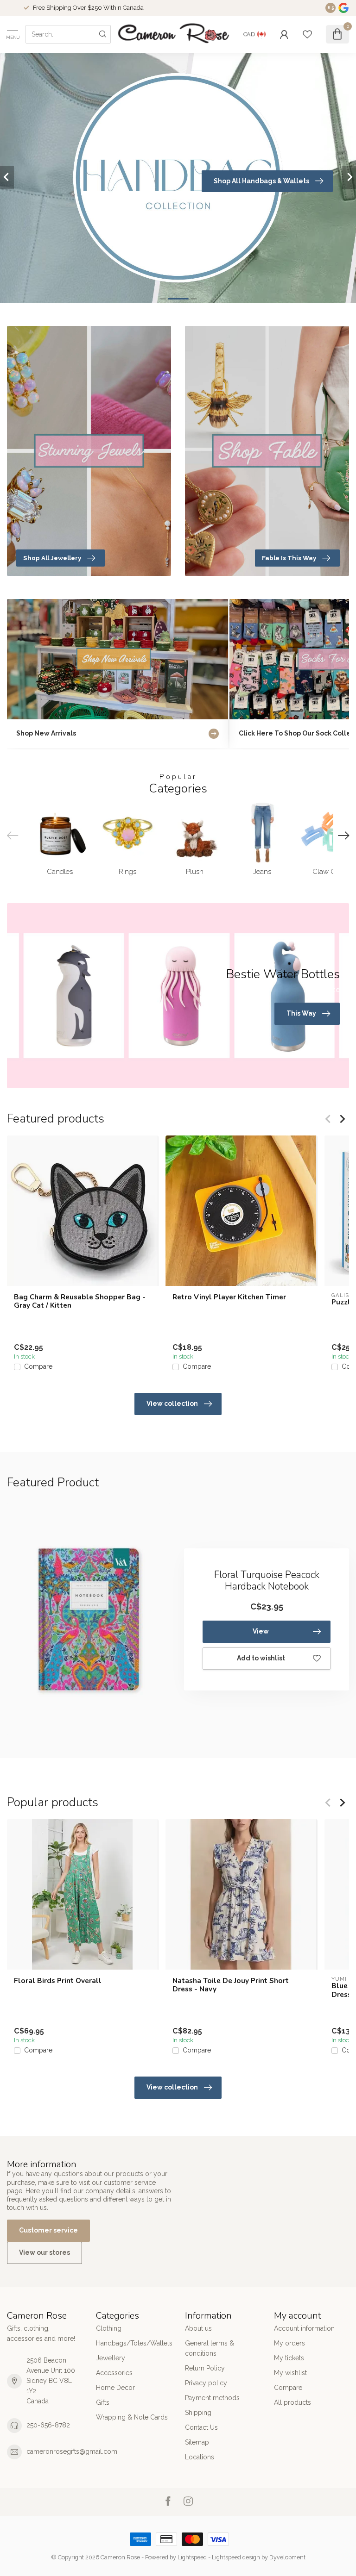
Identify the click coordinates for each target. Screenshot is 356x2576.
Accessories (114, 2373)
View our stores (44, 2252)
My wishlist (290, 2373)
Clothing (109, 2328)
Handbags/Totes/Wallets (133, 2343)
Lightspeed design (236, 2557)
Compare (38, 1367)
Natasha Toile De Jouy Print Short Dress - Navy (231, 1985)
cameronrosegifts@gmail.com (72, 2451)
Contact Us (201, 2427)
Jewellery (111, 2358)
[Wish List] (307, 34)
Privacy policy (206, 2383)
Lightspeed (192, 2557)
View (261, 1631)
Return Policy (205, 2368)
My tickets (289, 2358)
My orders (289, 2343)
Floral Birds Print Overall (58, 1981)
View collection (172, 1403)
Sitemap (197, 2442)
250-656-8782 (48, 2425)
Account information (304, 2328)
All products (292, 2402)
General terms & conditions (210, 2348)
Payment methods (212, 2398)
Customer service (48, 2230)
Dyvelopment (287, 2557)
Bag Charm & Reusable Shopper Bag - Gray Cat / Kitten (80, 1301)
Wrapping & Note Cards (132, 2417)
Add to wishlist (261, 1658)
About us (198, 2328)
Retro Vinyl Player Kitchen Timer (229, 1297)
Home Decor (115, 2388)
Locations (200, 2457)
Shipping (198, 2413)
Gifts (103, 2402)
